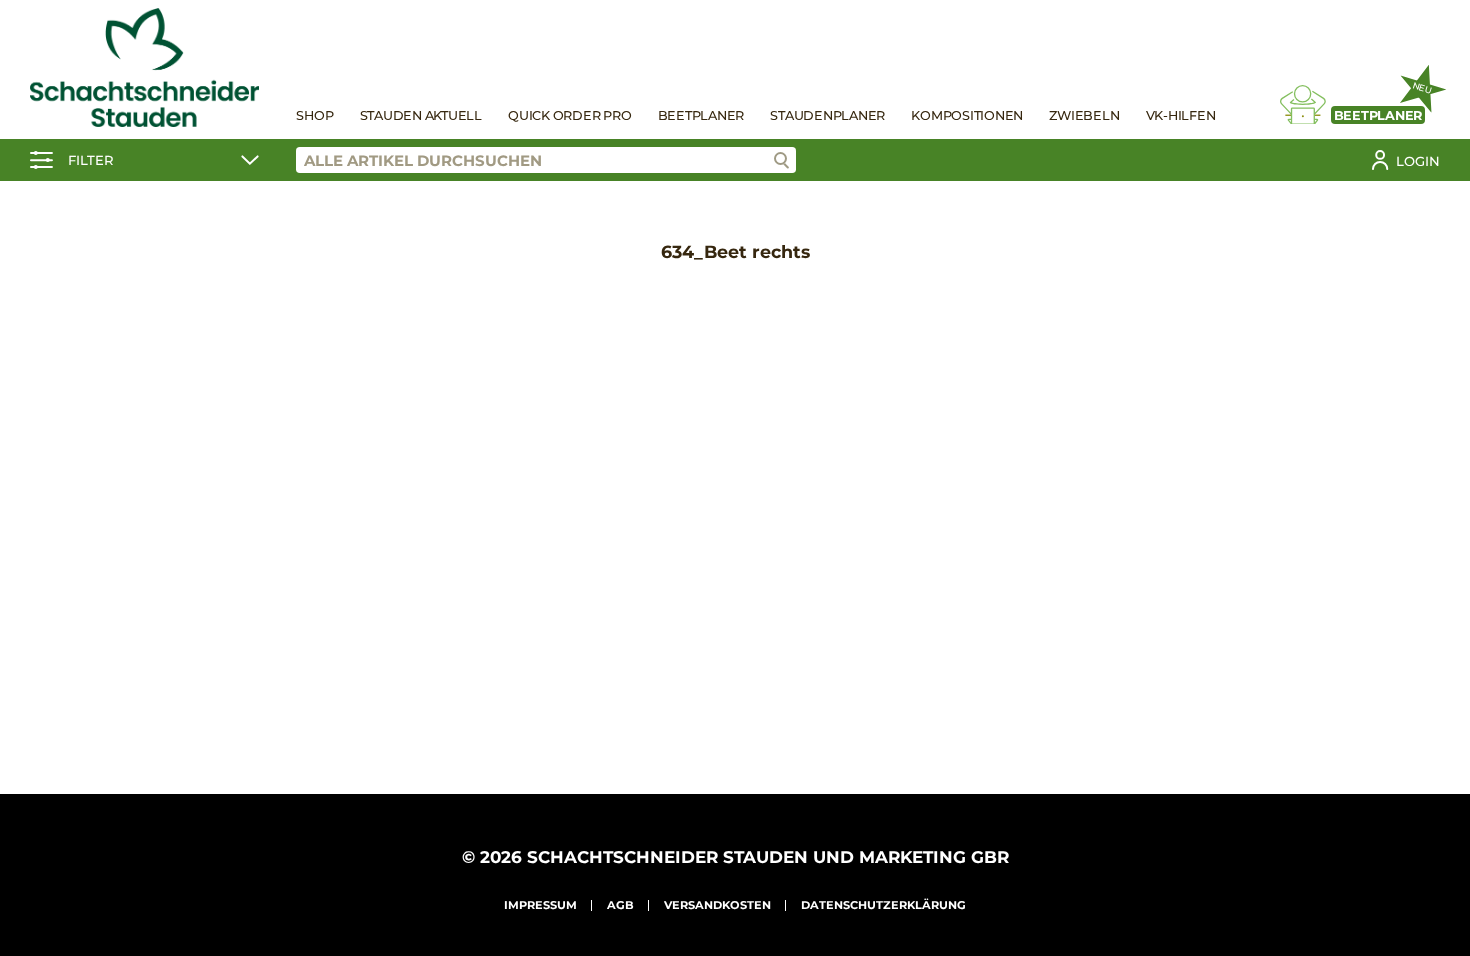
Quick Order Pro (569, 115)
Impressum (540, 905)
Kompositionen (967, 115)
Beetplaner (701, 115)
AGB (620, 905)
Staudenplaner (827, 115)
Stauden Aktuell (421, 115)
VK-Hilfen (1181, 115)
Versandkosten (717, 905)
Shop (314, 115)
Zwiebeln (1084, 115)
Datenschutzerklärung (883, 905)
